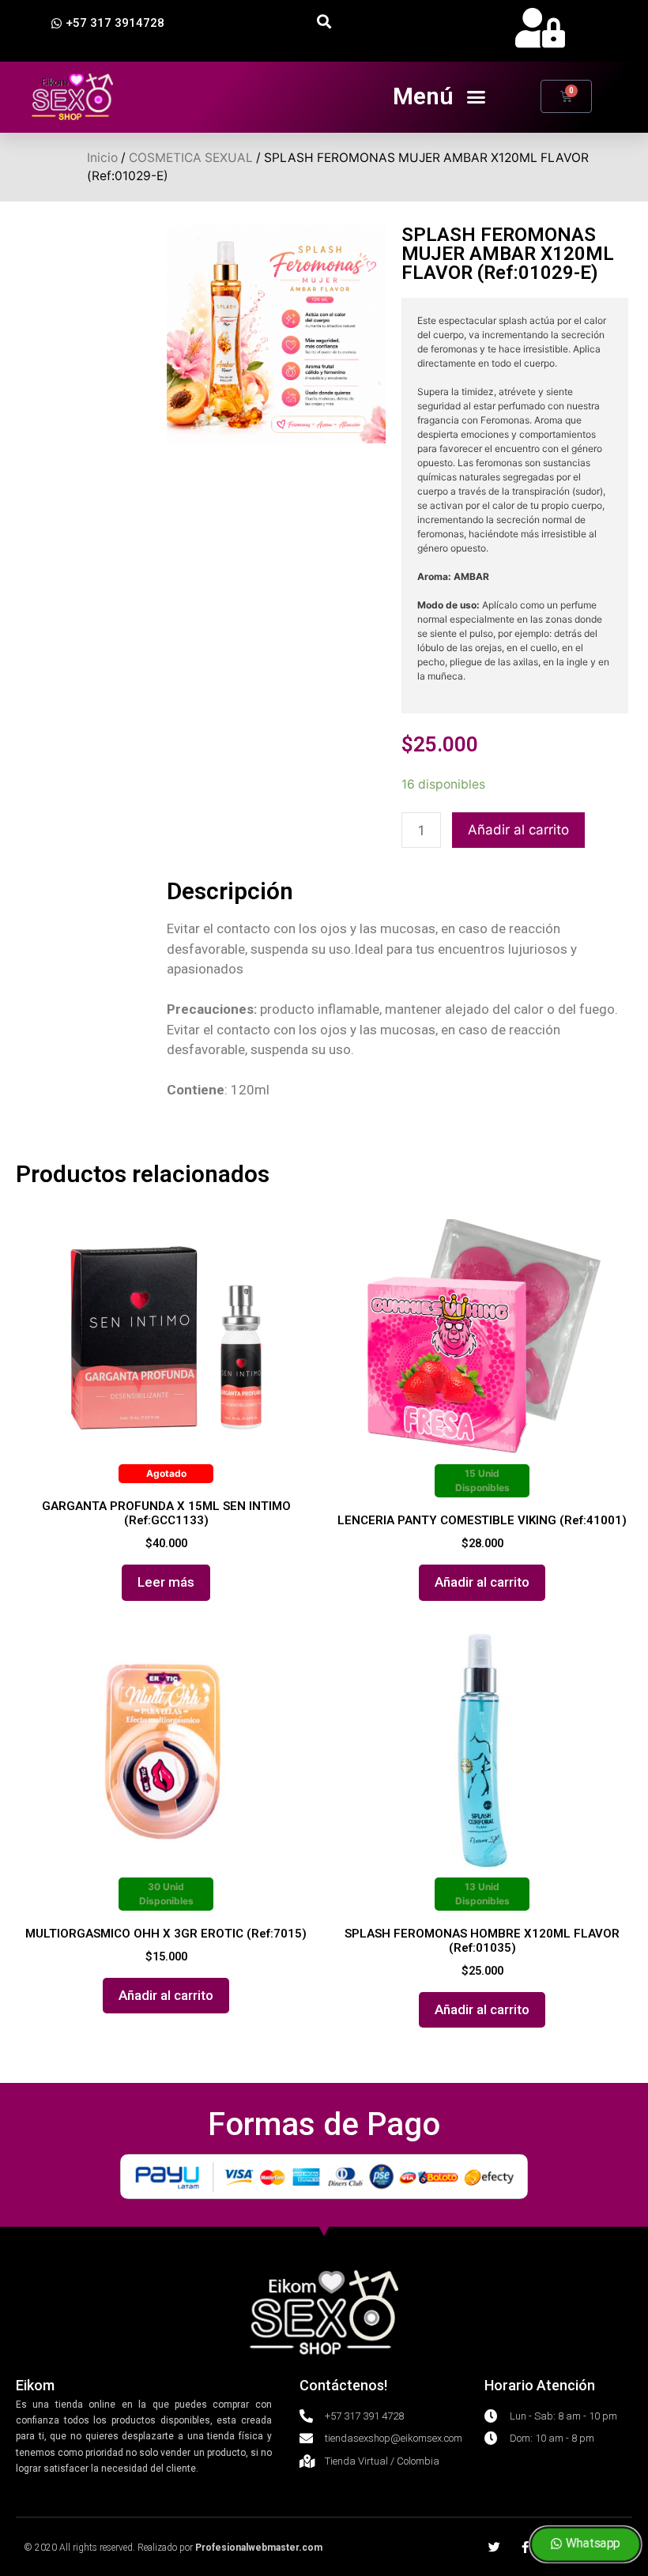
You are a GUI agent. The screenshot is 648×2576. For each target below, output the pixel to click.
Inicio (102, 158)
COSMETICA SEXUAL (191, 158)
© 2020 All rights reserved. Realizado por (173, 2548)
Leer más (166, 1582)
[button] (108, 24)
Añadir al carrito (518, 830)
